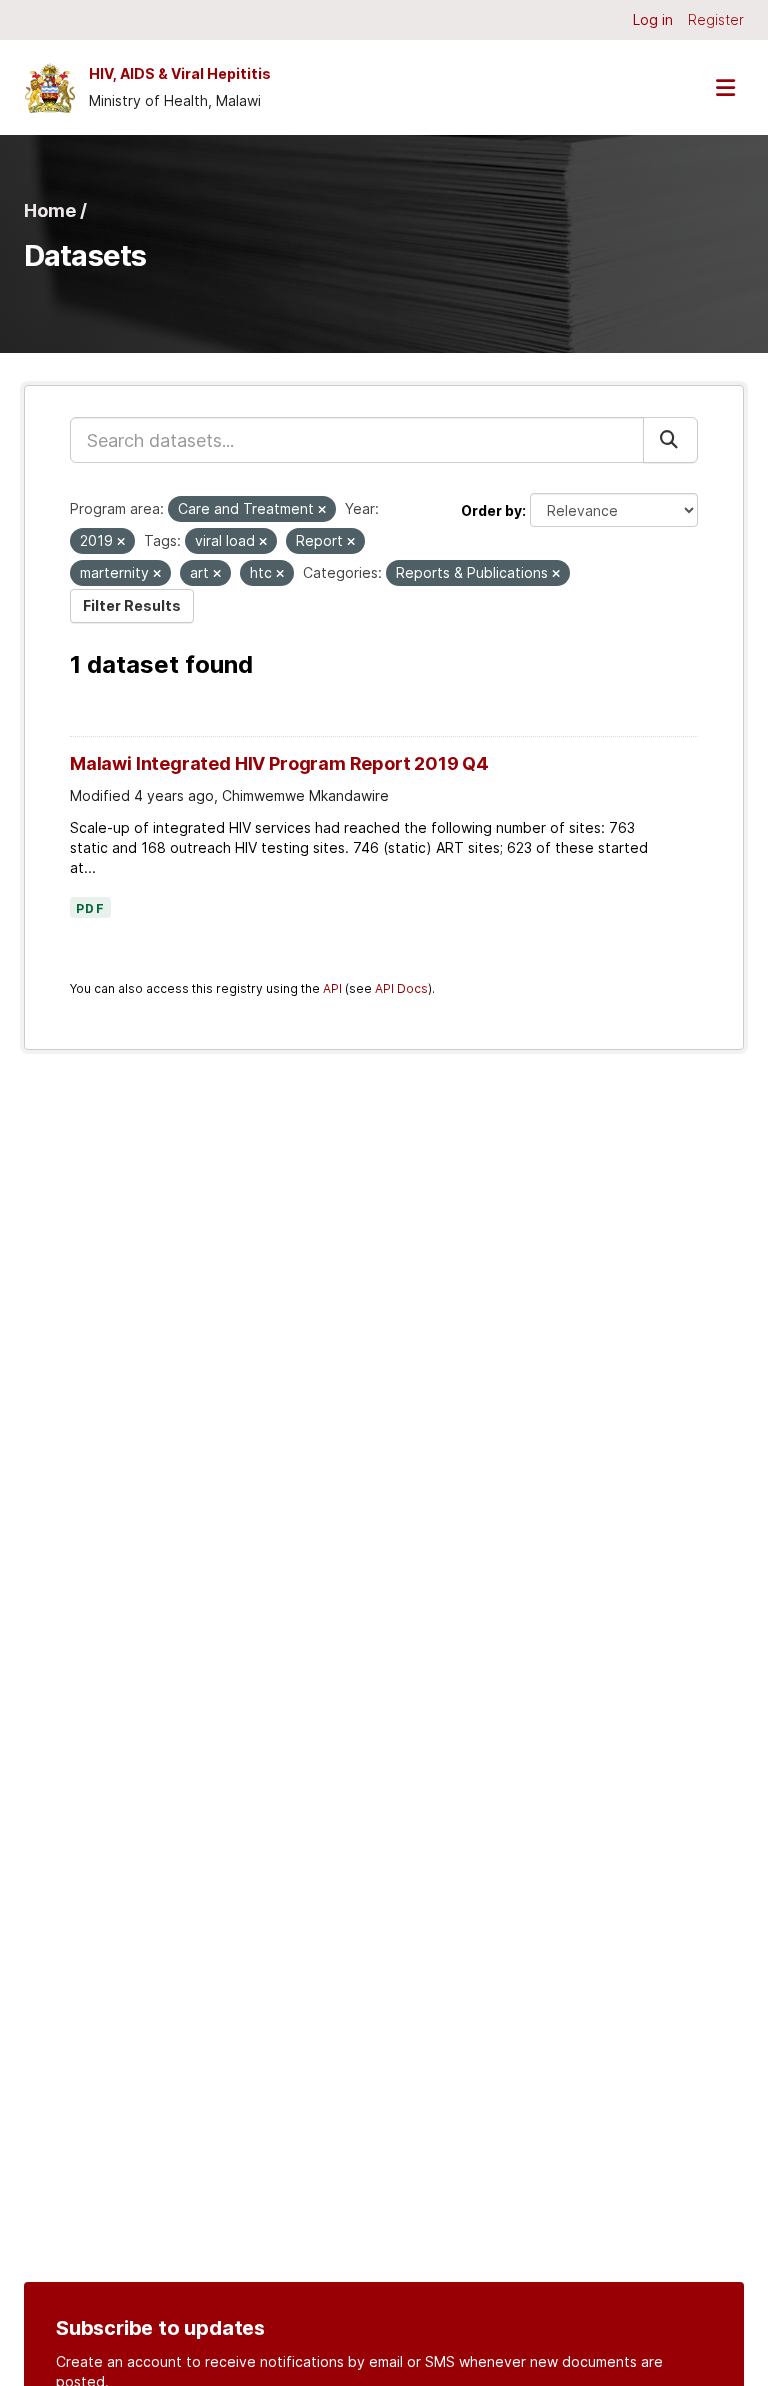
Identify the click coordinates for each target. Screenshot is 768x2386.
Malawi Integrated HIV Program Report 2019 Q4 (279, 763)
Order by (491, 510)
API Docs (401, 988)
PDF (90, 909)
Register (716, 19)
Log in (653, 19)
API (332, 988)
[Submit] (670, 440)
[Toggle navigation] (725, 87)
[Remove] (322, 510)
